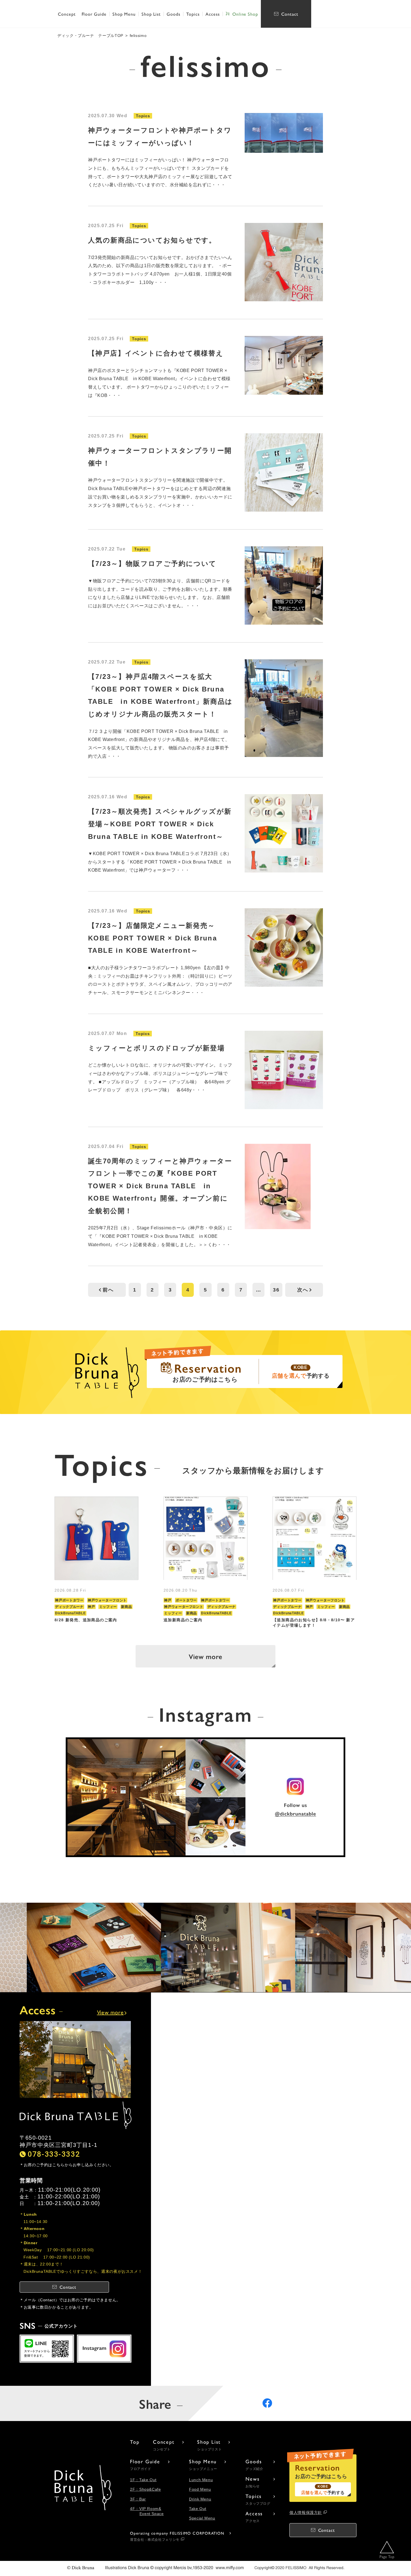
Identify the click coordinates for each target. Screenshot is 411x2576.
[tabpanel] (96, 1562)
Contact (290, 14)
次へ (303, 1290)
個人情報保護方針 (306, 2513)
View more (206, 1656)
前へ (108, 1290)
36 (276, 1290)
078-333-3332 (54, 2154)
